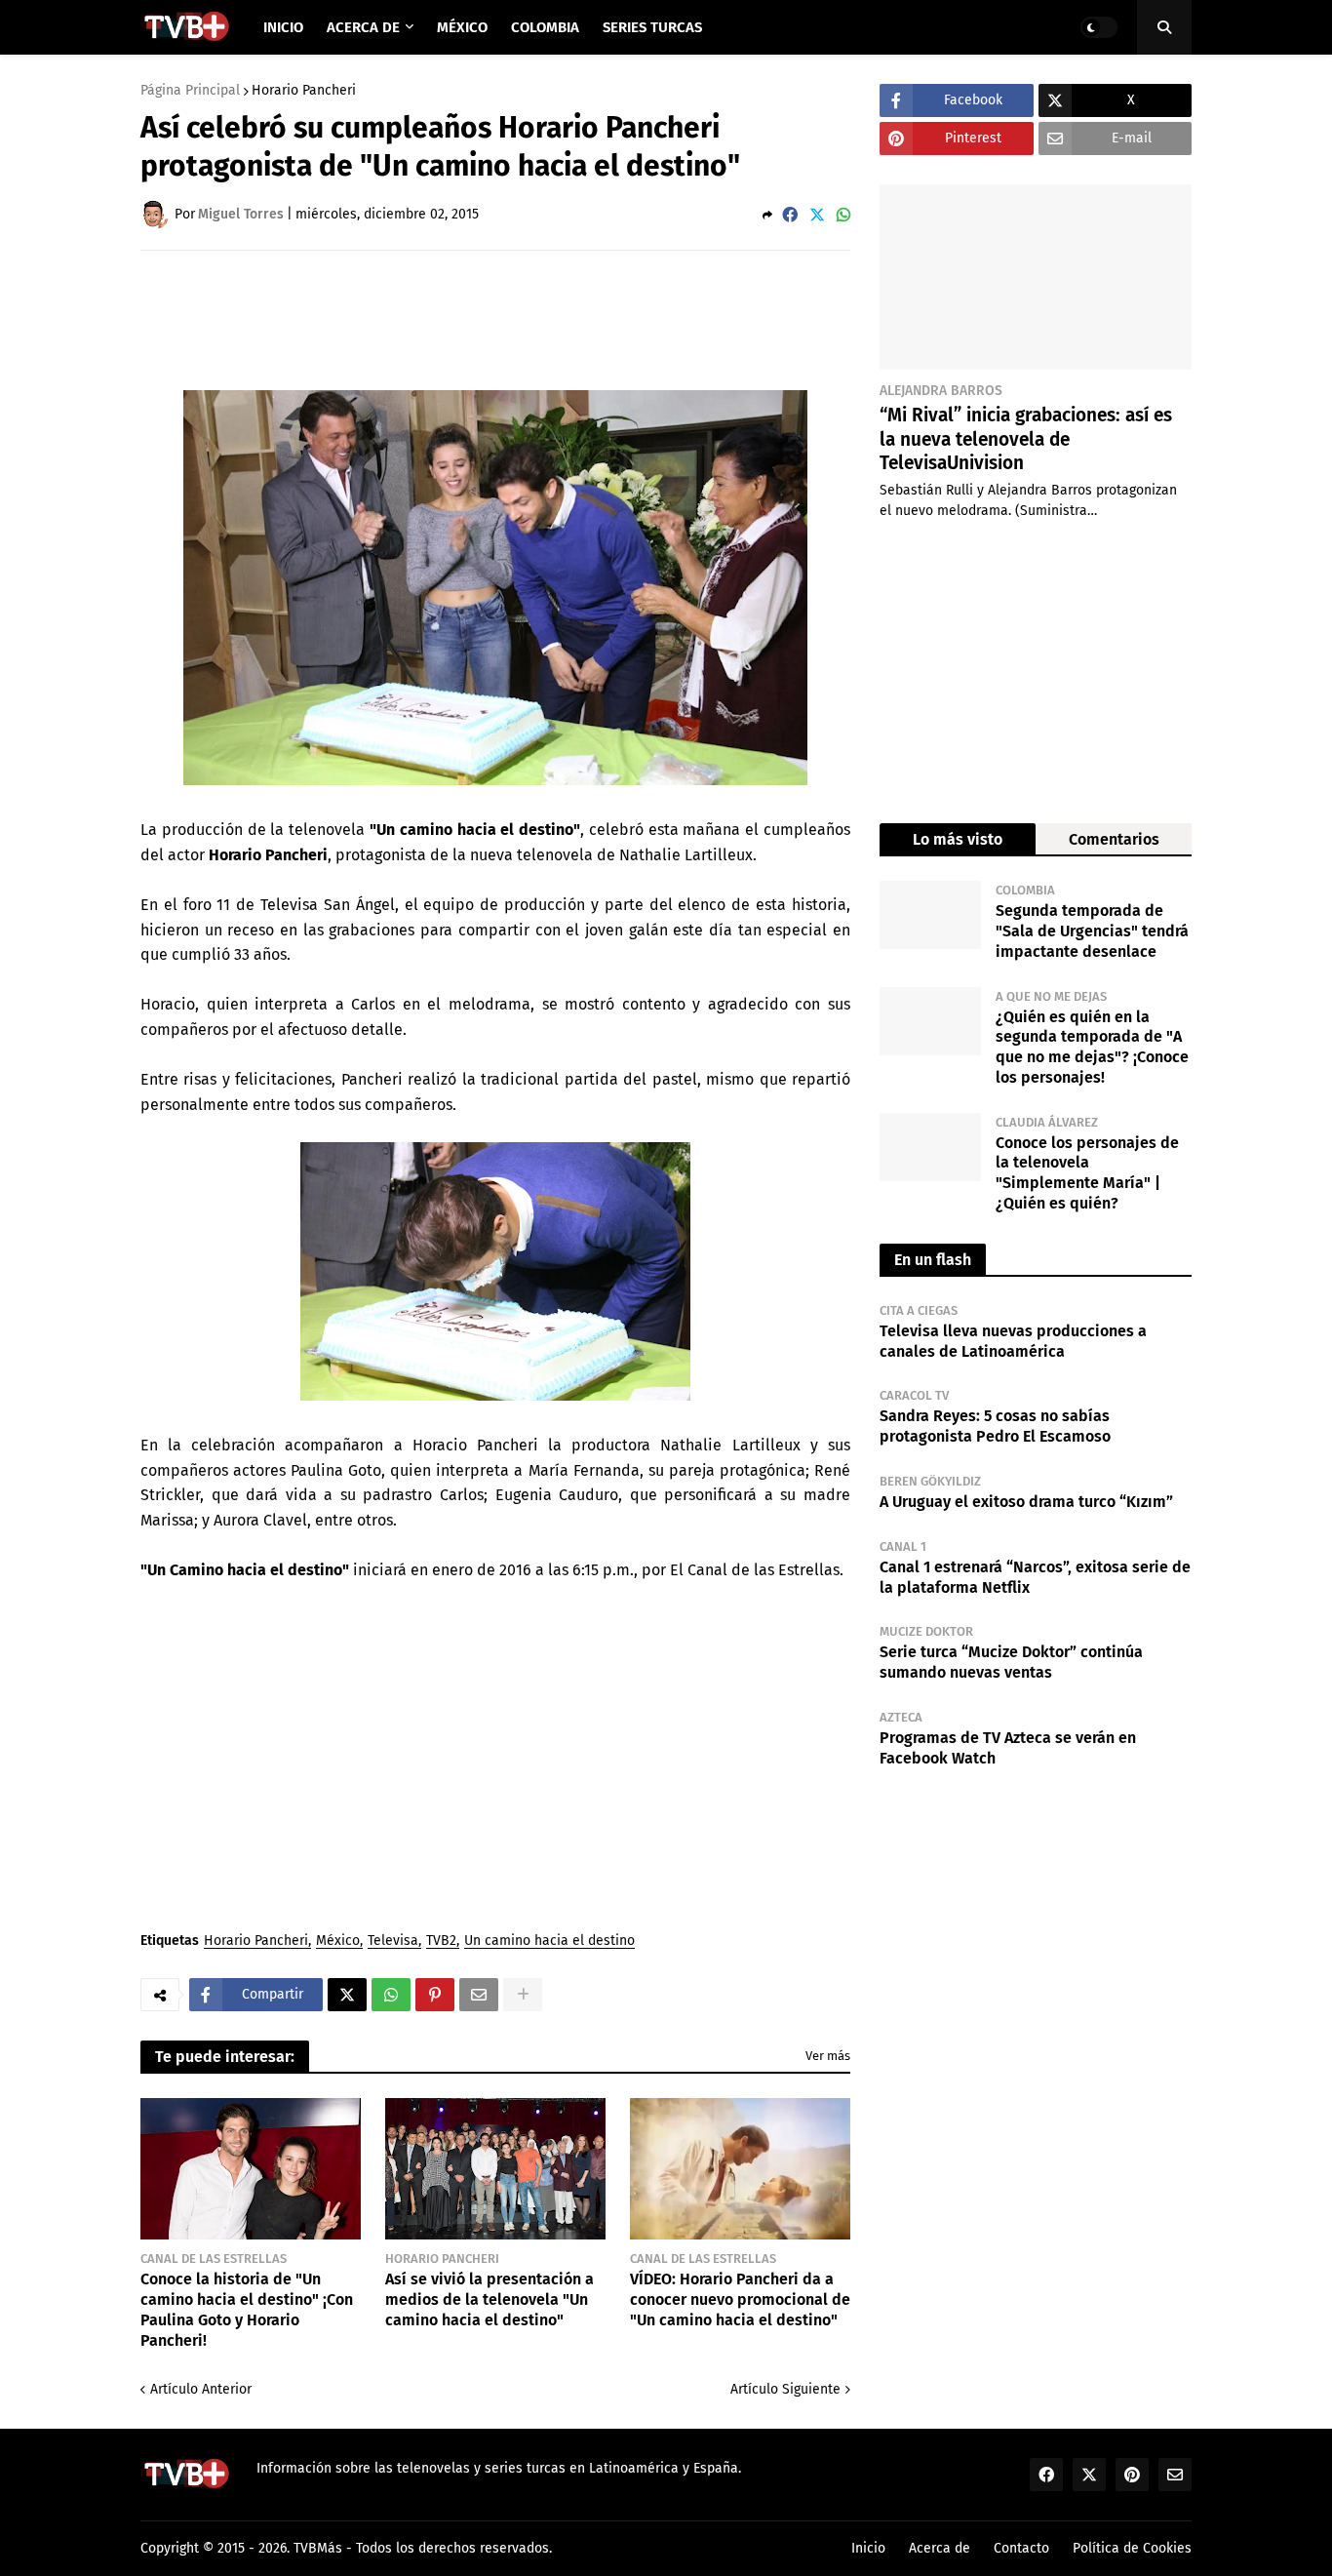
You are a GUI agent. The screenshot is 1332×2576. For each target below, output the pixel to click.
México (338, 1942)
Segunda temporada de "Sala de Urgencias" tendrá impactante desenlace (1092, 931)
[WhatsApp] (843, 215)
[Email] (479, 1995)
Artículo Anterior (201, 2389)
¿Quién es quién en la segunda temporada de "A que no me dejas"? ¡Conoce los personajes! (1092, 1047)
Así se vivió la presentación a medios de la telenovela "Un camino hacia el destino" (490, 2299)
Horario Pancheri (304, 91)
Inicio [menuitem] (283, 27)
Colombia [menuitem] (545, 27)
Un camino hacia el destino (549, 1942)
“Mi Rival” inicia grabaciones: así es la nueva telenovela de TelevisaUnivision (1026, 439)
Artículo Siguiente (785, 2389)
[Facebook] (790, 215)
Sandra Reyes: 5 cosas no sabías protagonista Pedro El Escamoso (995, 1426)
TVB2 (441, 1942)
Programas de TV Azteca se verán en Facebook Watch (1008, 1748)
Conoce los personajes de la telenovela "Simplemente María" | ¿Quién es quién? (1087, 1173)
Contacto (1021, 2548)
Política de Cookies (1132, 2548)
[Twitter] (817, 215)
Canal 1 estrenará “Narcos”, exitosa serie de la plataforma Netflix (1035, 1577)
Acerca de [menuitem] (363, 27)
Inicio (868, 2548)
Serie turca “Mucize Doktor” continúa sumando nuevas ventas (1011, 1662)
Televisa (393, 1942)
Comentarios (1114, 839)
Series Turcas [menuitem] (652, 27)
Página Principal (190, 91)
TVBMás (318, 2548)
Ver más (828, 2056)
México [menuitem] (462, 27)
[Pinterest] (435, 1995)
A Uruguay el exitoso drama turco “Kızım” (1026, 1502)
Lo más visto (958, 839)
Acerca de (940, 2548)
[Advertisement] (495, 319)
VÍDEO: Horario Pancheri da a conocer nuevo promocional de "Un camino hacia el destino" (740, 2299)
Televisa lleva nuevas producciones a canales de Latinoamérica (1013, 1341)
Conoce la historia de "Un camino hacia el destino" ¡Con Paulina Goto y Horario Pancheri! (247, 2309)
